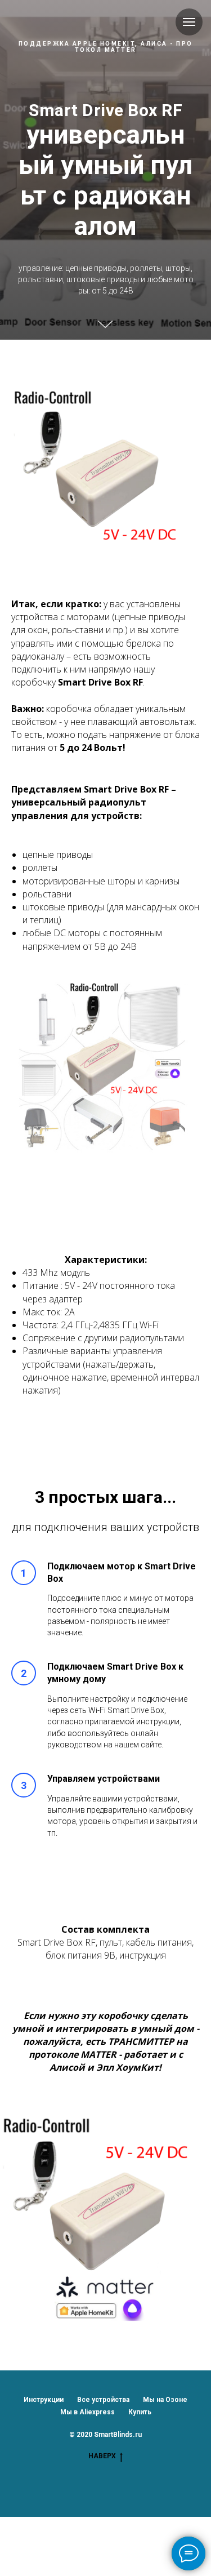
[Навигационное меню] (189, 22)
